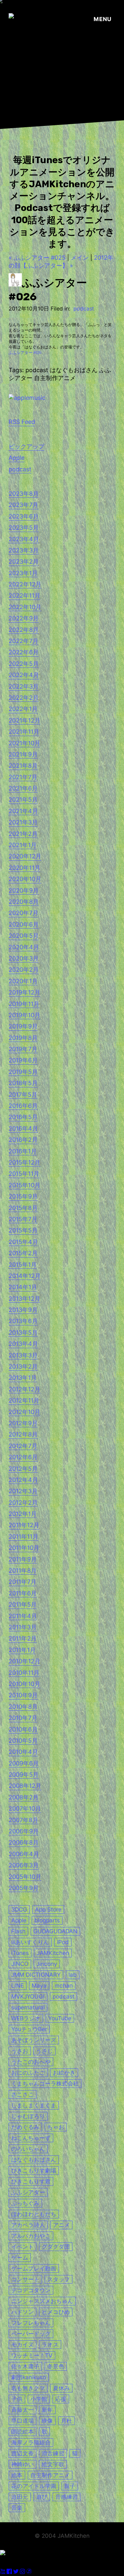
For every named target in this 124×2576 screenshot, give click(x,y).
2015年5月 (23, 1230)
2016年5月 (23, 1117)
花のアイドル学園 (34, 2486)
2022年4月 (24, 675)
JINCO (20, 1964)
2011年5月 (23, 1604)
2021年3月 (23, 822)
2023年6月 (24, 516)
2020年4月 (24, 947)
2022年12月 (25, 584)
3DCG (19, 1909)
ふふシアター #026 (25, 353)
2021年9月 (23, 754)
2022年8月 (24, 630)
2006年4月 (24, 1854)
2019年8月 (23, 1038)
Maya (39, 1985)
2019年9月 (23, 1026)
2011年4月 (23, 1616)
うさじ (44, 2051)
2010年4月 (23, 1752)
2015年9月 (23, 1196)
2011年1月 (22, 1650)
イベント (22, 2247)
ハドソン (22, 2312)
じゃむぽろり (28, 2116)
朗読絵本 (22, 2431)
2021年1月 (23, 845)
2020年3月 (24, 958)
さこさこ (22, 2094)
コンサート (25, 2279)
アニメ (61, 2225)
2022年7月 (23, 641)
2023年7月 (23, 505)
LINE (18, 1985)
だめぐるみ (25, 2127)
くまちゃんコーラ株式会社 (45, 2083)
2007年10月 (25, 1808)
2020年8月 (24, 902)
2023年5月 (24, 528)
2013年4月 (23, 1344)
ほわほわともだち (34, 2214)
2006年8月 (24, 1842)
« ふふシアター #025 (37, 258)
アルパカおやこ (31, 2236)
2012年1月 (23, 1514)
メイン (80, 258)
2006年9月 (24, 1831)
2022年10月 (25, 607)
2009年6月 (24, 1763)
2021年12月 (24, 720)
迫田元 (20, 2497)
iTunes (20, 1953)
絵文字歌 (53, 2464)
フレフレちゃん (31, 2323)
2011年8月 (23, 1570)
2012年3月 (23, 1491)
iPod (63, 1942)
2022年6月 (24, 652)
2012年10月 (24, 1412)
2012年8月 (23, 1434)
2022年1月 (23, 709)
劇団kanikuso (29, 2377)
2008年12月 (25, 1786)
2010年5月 (23, 1741)
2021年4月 (23, 811)
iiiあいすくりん (30, 1942)
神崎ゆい (22, 2464)
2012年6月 (23, 1457)
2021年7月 (23, 777)
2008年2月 (24, 1797)
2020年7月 (23, 913)
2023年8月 (24, 494)
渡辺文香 (22, 2453)
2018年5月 (23, 1083)
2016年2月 (23, 1140)
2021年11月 (24, 732)
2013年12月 (24, 1299)
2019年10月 (24, 1015)
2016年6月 (23, 1106)
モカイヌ (22, 2344)
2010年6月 (23, 1729)
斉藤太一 (22, 2410)
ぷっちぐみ (25, 2203)
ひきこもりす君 (31, 2181)
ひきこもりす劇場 (34, 2170)
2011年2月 (23, 1638)
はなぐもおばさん (34, 2160)
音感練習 (66, 2497)
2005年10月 (25, 1877)
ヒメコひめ (56, 2312)
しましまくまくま (34, 2105)
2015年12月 (24, 1162)
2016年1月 (23, 1151)
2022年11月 (24, 595)
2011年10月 (24, 1548)
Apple (17, 458)
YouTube (60, 2018)
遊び (42, 2497)
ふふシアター (28, 2192)
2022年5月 (24, 664)
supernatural (28, 2007)
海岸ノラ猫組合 (31, 2442)
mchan (64, 1985)
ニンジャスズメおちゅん (42, 2301)
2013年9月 (23, 1310)
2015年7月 (23, 1219)
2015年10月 (24, 1185)
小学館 (39, 2399)
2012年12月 (24, 1389)
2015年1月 (23, 1265)
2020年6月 (24, 924)
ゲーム (20, 2257)
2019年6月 (23, 1060)
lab (73, 1975)
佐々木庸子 (25, 2366)
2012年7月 (23, 1446)
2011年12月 (24, 1525)
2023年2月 (24, 562)
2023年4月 (24, 539)
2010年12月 (24, 1661)
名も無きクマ (28, 2388)
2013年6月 (23, 1321)
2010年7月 (23, 1718)
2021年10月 (24, 743)
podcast (84, 309)
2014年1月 (23, 1287)
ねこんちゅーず (31, 2138)
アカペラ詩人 (28, 2225)
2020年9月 (24, 890)
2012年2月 (23, 1503)
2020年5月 (24, 936)
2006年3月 (24, 1865)
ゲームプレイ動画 (34, 2268)
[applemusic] (27, 398)
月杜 (66, 2421)
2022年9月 (24, 618)
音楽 (17, 2508)
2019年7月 (23, 1049)
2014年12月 (25, 1276)
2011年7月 (22, 1582)
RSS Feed (22, 422)
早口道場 (22, 2421)
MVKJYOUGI (28, 1996)
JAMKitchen (53, 1953)
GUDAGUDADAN (55, 1931)
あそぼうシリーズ (34, 2040)
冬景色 (56, 2366)
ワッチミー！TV (32, 2355)
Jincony (47, 1964)
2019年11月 (24, 1004)
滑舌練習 (53, 2453)
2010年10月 (24, 1684)
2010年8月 (23, 1707)
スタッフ (59, 2279)
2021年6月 (23, 788)
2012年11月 (24, 1400)
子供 (17, 2399)
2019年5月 (23, 1072)
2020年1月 (23, 981)
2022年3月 (24, 686)
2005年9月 (24, 1888)
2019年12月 (24, 992)
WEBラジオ (26, 2018)
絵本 (17, 2475)
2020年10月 (25, 879)
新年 (47, 2410)
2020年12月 (25, 856)
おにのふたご (28, 2073)
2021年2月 (23, 834)
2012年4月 (23, 1480)
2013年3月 (23, 1355)
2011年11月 (23, 1537)
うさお (20, 2051)
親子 (70, 2486)
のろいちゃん (28, 2149)
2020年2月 (24, 970)
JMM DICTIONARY (36, 1975)
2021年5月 (23, 799)
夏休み (61, 2388)
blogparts (47, 1920)
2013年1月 (23, 1378)
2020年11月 (24, 868)
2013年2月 (23, 1366)
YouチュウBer (29, 2029)
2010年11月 (24, 1673)
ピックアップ (26, 446)
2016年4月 (23, 1128)
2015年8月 (23, 1208)
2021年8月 (23, 766)
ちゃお (56, 2127)
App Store (48, 1909)
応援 (61, 2399)
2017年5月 (23, 1095)
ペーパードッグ (31, 2334)
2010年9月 (23, 1695)
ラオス (50, 2344)
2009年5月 (24, 1775)
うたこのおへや (31, 2062)
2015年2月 (23, 1253)
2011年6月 (23, 1593)
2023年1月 (23, 573)
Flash (18, 1931)
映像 (47, 2421)
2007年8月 (23, 1820)
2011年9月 (23, 1559)
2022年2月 (24, 698)
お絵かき (64, 2073)
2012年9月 (23, 1423)
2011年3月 (23, 1627)
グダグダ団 (56, 2247)
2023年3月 (24, 550)
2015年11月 (24, 1174)
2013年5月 (23, 1332)
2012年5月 (23, 1469)
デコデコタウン (31, 2290)
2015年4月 (23, 1242)
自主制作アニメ (50, 2475)
